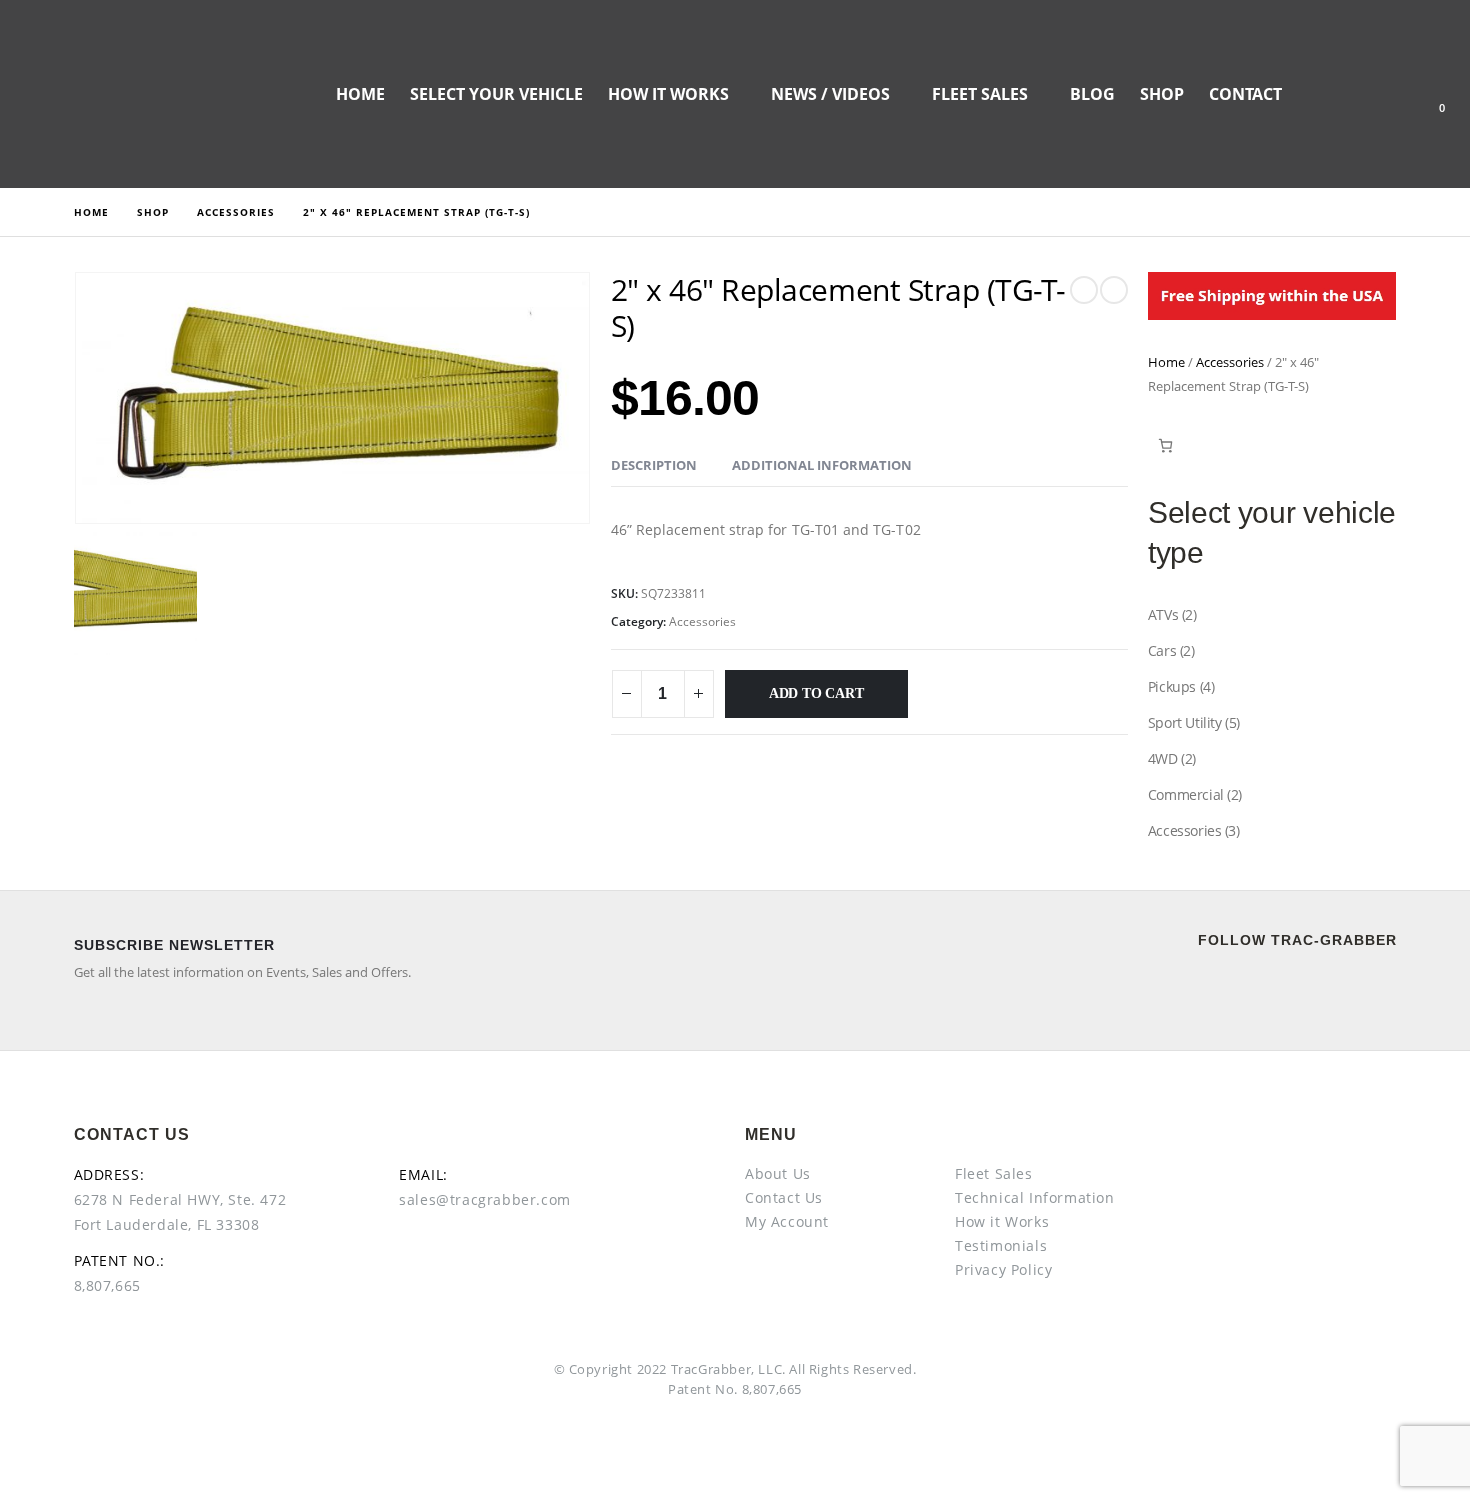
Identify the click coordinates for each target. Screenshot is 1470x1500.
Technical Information (1035, 1197)
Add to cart (816, 693)
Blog (1092, 94)
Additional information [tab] (822, 465)
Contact (1245, 94)
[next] (1114, 290)
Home (360, 94)
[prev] (1084, 290)
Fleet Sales (980, 94)
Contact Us (784, 1197)
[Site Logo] (125, 94)
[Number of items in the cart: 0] (1165, 445)
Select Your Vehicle (496, 94)
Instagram (1364, 988)
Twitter (1268, 988)
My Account (787, 1221)
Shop (1162, 94)
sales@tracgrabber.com (485, 1199)
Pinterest (1316, 988)
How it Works (668, 94)
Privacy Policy (1003, 1269)
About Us (778, 1173)
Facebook (1220, 988)
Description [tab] (654, 465)
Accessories (702, 621)
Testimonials (1001, 1245)
